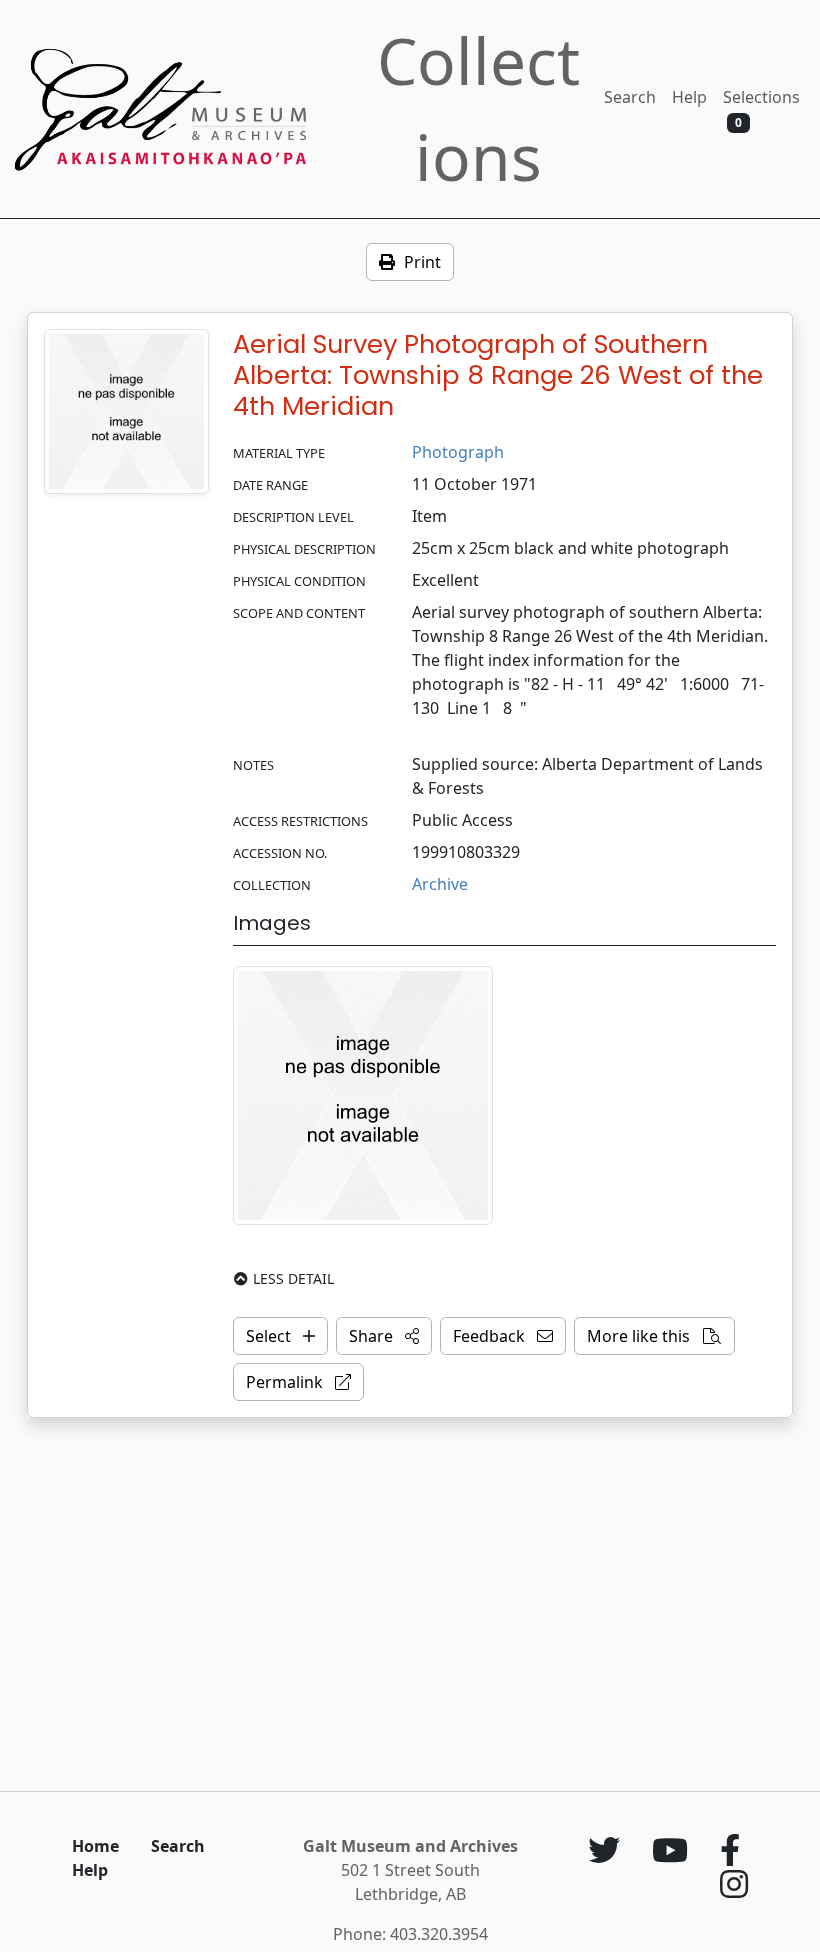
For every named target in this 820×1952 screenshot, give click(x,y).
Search (630, 97)
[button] (384, 1336)
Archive (440, 884)
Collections (478, 108)
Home (95, 1846)
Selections (761, 108)
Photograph (458, 452)
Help (689, 97)
